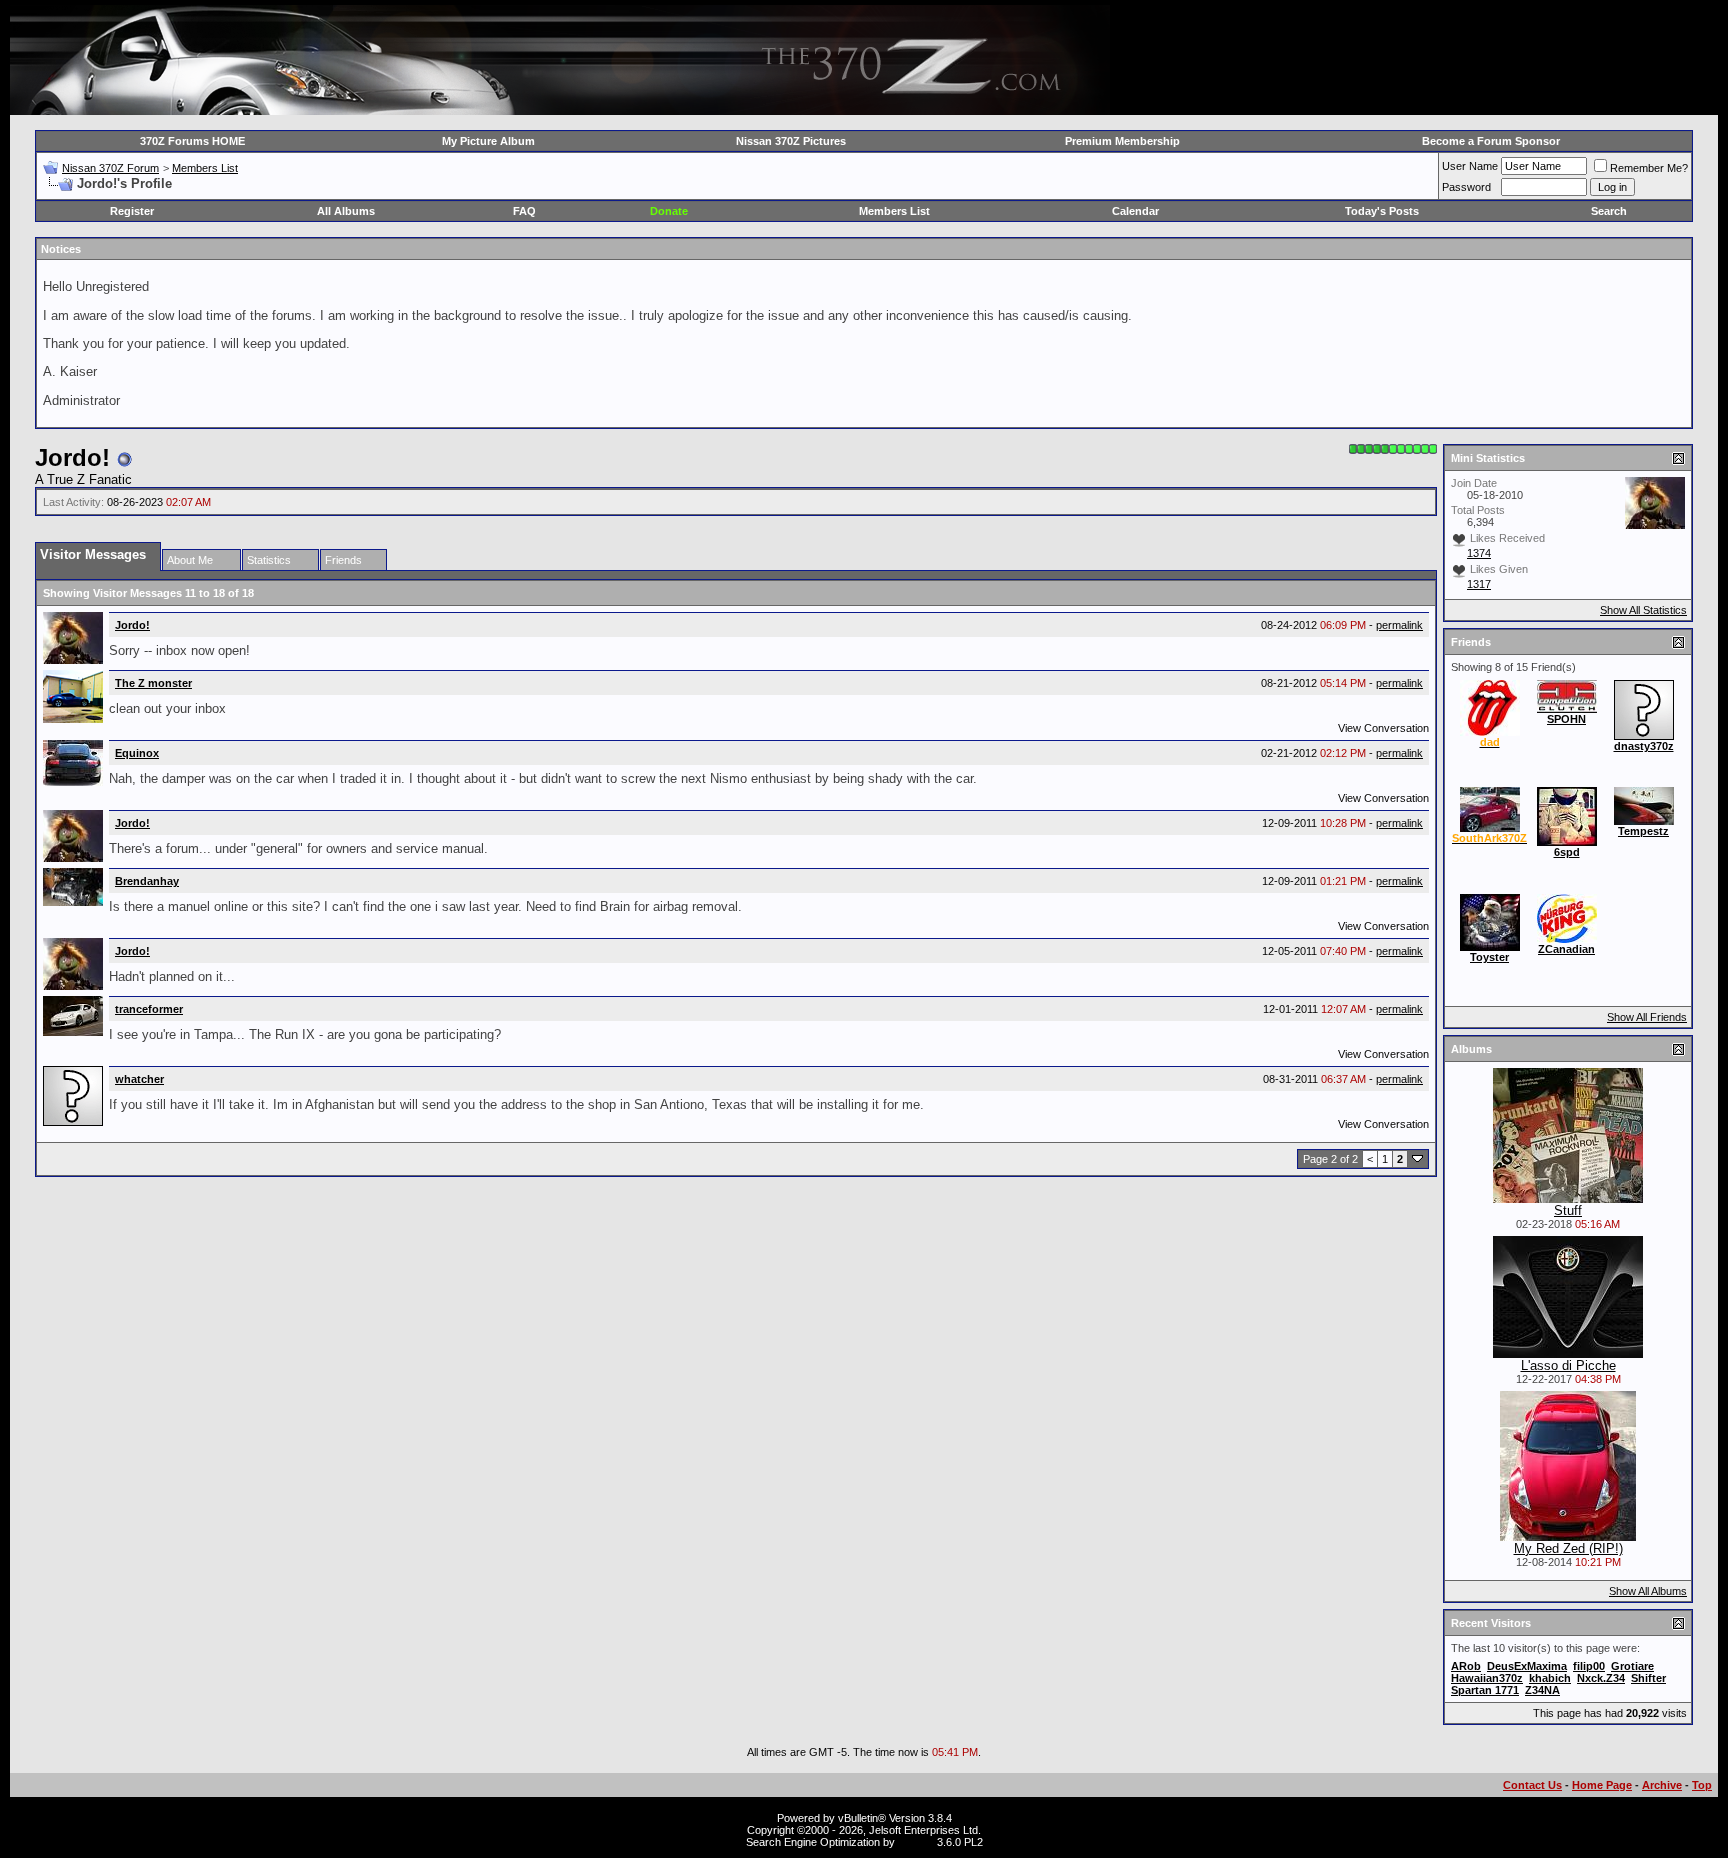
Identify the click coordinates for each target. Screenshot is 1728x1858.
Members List (205, 168)
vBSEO (916, 1842)
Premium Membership (1122, 141)
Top (1702, 1785)
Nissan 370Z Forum (110, 168)
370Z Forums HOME (192, 141)
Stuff (1568, 1210)
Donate (669, 211)
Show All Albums (1648, 1591)
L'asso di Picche (1568, 1365)
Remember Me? (1649, 168)
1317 (1479, 584)
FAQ (524, 211)
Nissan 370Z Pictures (791, 141)
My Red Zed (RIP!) (1568, 1548)
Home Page (1602, 1785)
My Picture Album (488, 141)
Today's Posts (1382, 211)
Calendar (1135, 211)
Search (1609, 211)
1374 (1479, 553)
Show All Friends (1647, 1017)
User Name (1470, 166)
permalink (1399, 625)
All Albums (346, 211)
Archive (1662, 1785)
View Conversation (1383, 728)
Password (1466, 187)
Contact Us (1532, 1785)
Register (132, 211)
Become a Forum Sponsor (1491, 141)
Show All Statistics (1643, 610)
